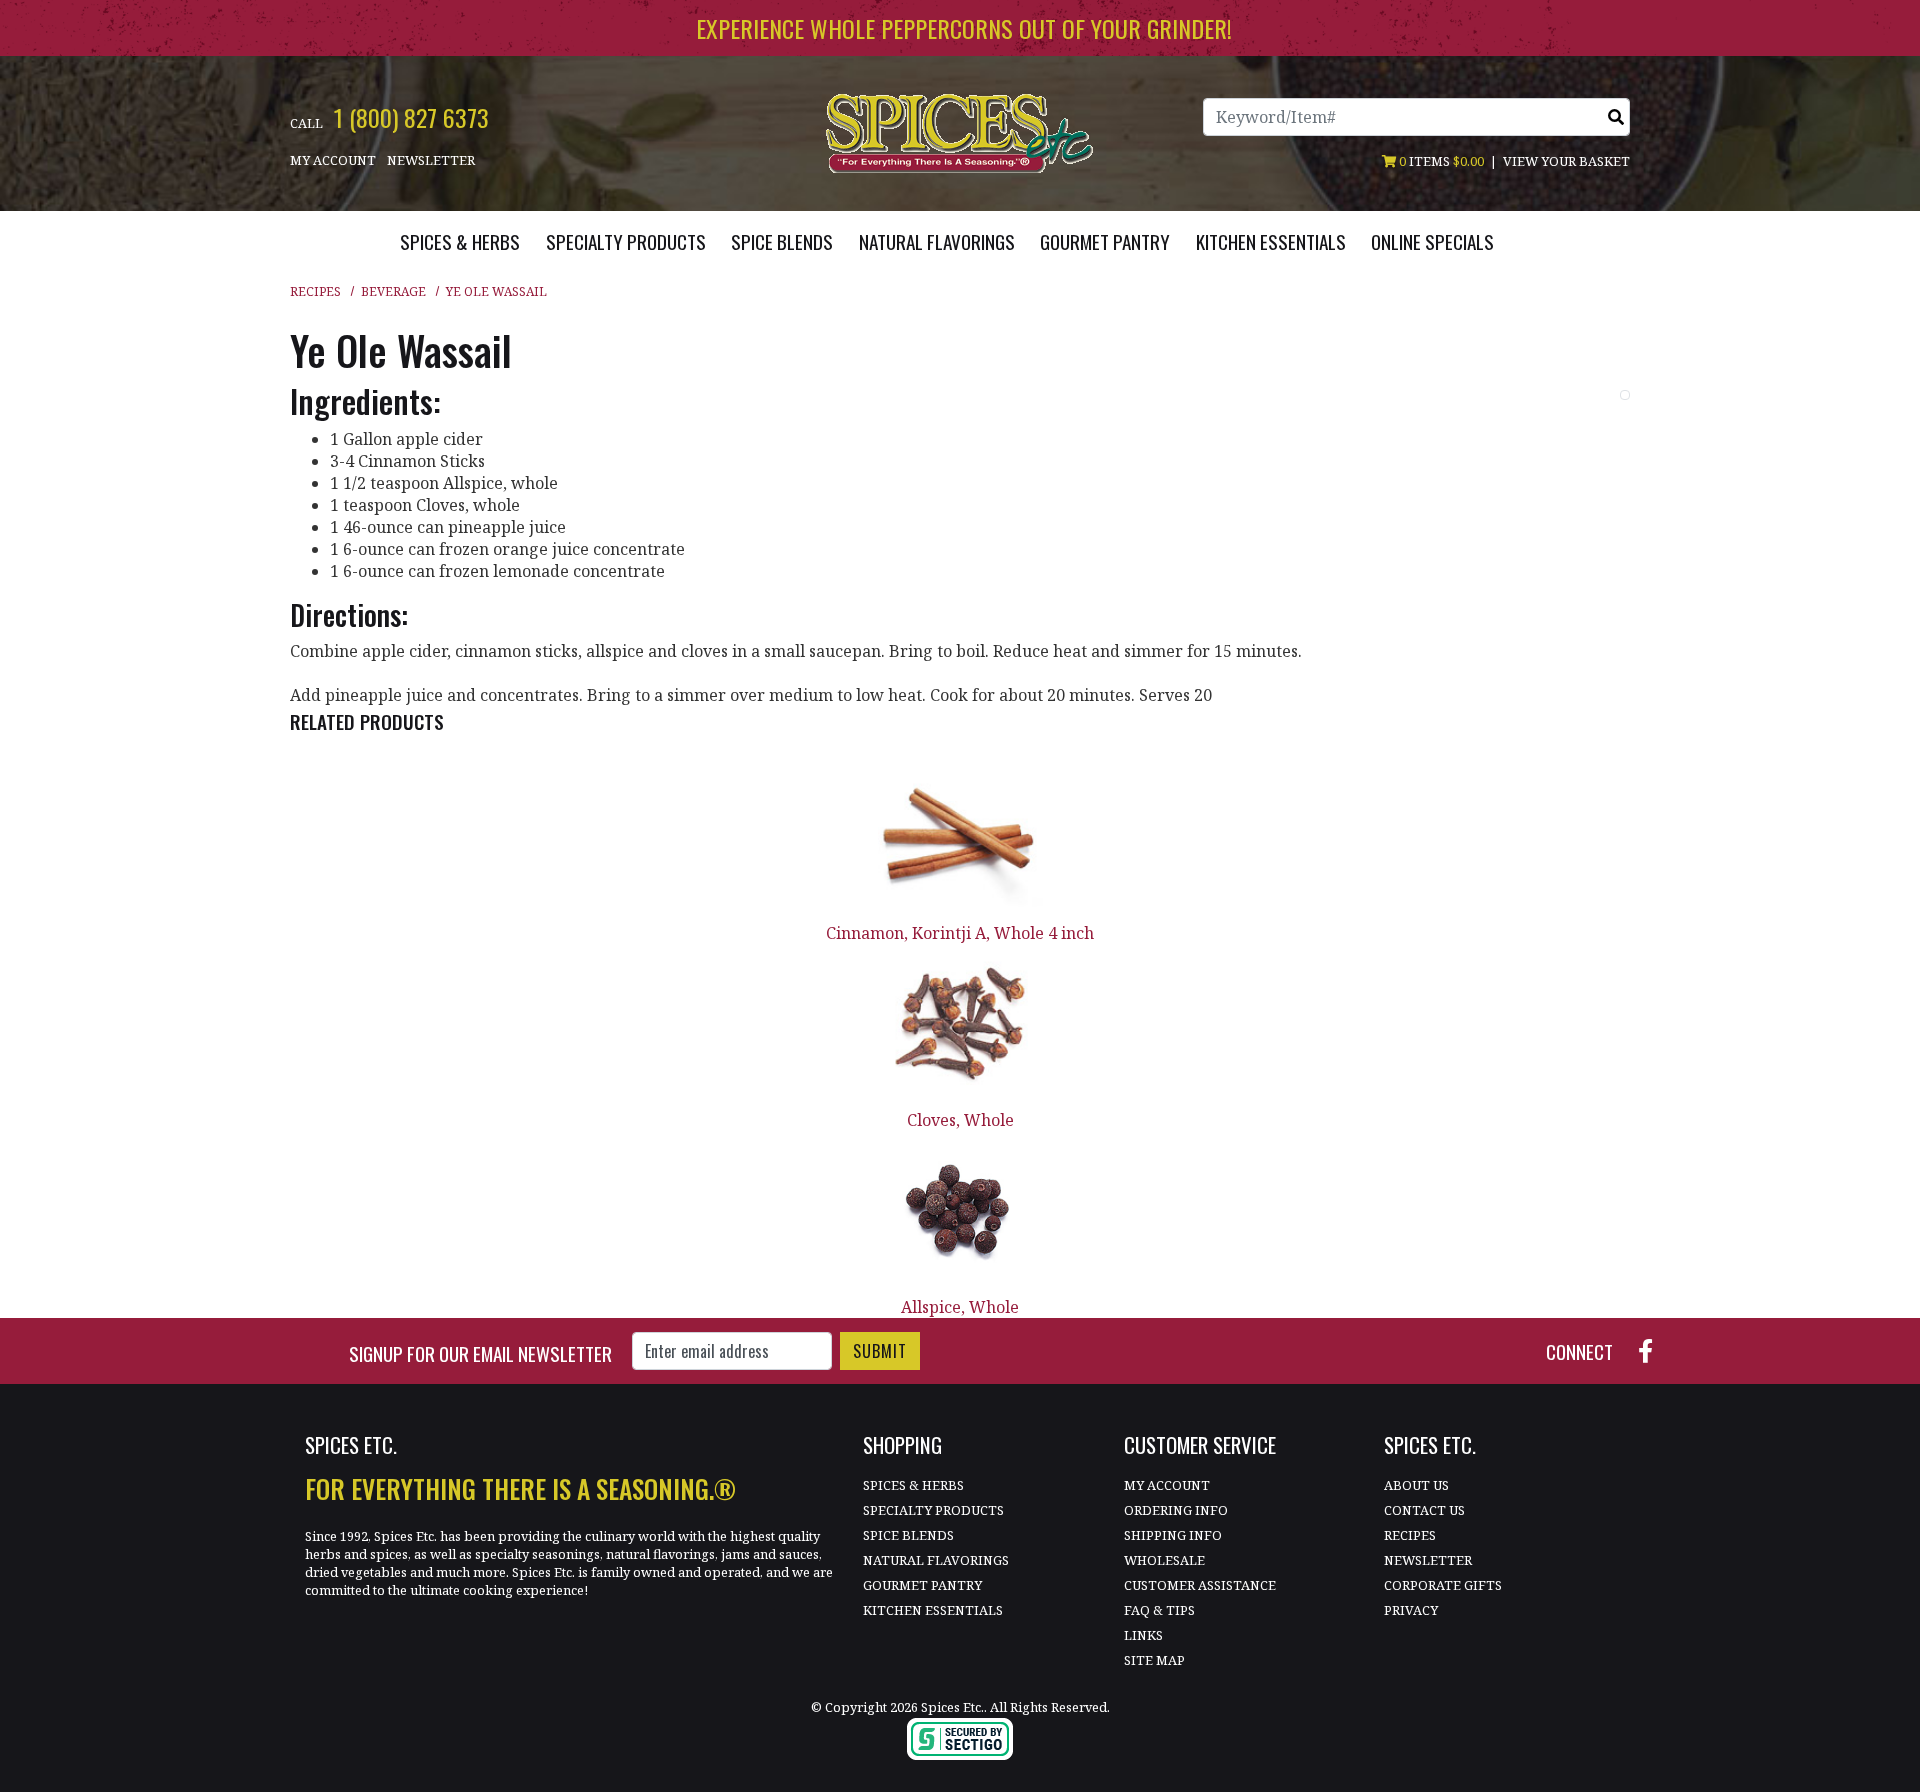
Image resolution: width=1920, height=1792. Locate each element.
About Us (1416, 1485)
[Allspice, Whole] (960, 1213)
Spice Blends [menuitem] (782, 241)
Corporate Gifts (1443, 1585)
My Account (333, 160)
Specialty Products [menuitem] (626, 241)
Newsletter (431, 160)
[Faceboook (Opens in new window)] (1653, 1349)
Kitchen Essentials (933, 1610)
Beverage (393, 291)
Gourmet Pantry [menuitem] (1105, 241)
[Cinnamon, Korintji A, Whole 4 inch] (960, 839)
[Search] (1616, 117)
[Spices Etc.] (959, 132)
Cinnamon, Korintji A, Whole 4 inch (960, 933)
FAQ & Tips (1159, 1610)
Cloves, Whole (960, 1120)
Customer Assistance (1200, 1585)
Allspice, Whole (960, 1307)
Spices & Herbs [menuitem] (460, 241)
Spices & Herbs (913, 1485)
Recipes (315, 291)
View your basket (1566, 161)
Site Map (1154, 1660)
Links (1143, 1635)
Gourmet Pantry (922, 1585)
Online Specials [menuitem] (1432, 241)
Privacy (1411, 1610)
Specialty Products (933, 1510)
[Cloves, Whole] (960, 1026)
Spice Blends (908, 1535)
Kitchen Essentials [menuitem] (1271, 241)
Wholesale (1164, 1560)
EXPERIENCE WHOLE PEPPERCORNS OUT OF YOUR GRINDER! (964, 28)
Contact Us (1424, 1510)
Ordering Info (1176, 1510)
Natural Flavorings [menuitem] (937, 241)
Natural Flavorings (936, 1560)
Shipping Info (1173, 1535)
